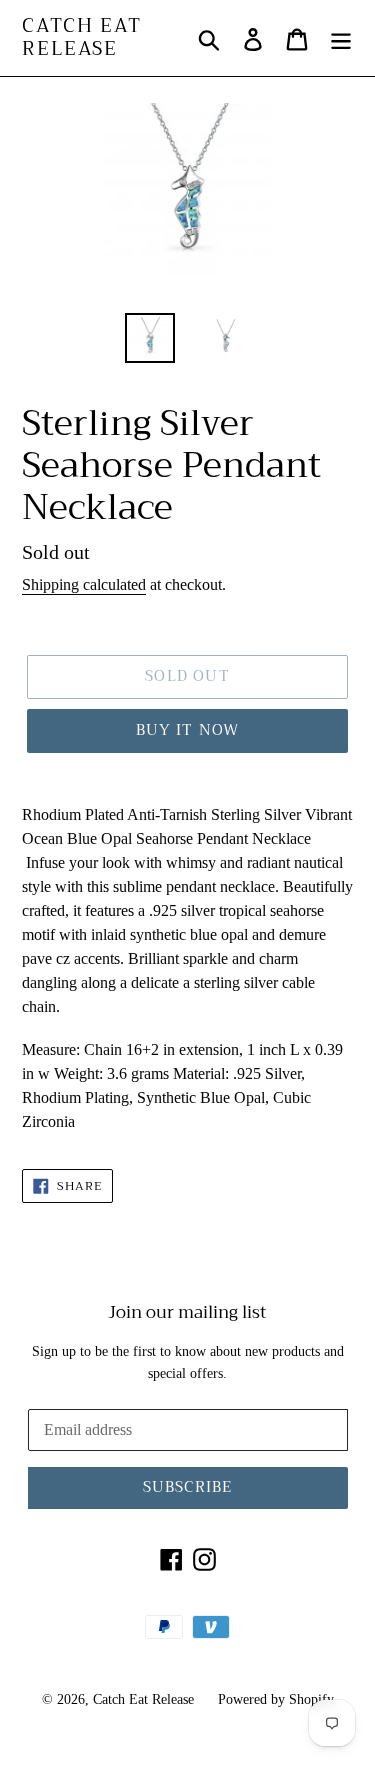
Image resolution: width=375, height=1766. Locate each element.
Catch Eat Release (82, 38)
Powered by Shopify (276, 1699)
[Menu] (341, 38)
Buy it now (188, 730)
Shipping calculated (84, 584)
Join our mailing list (187, 1313)
